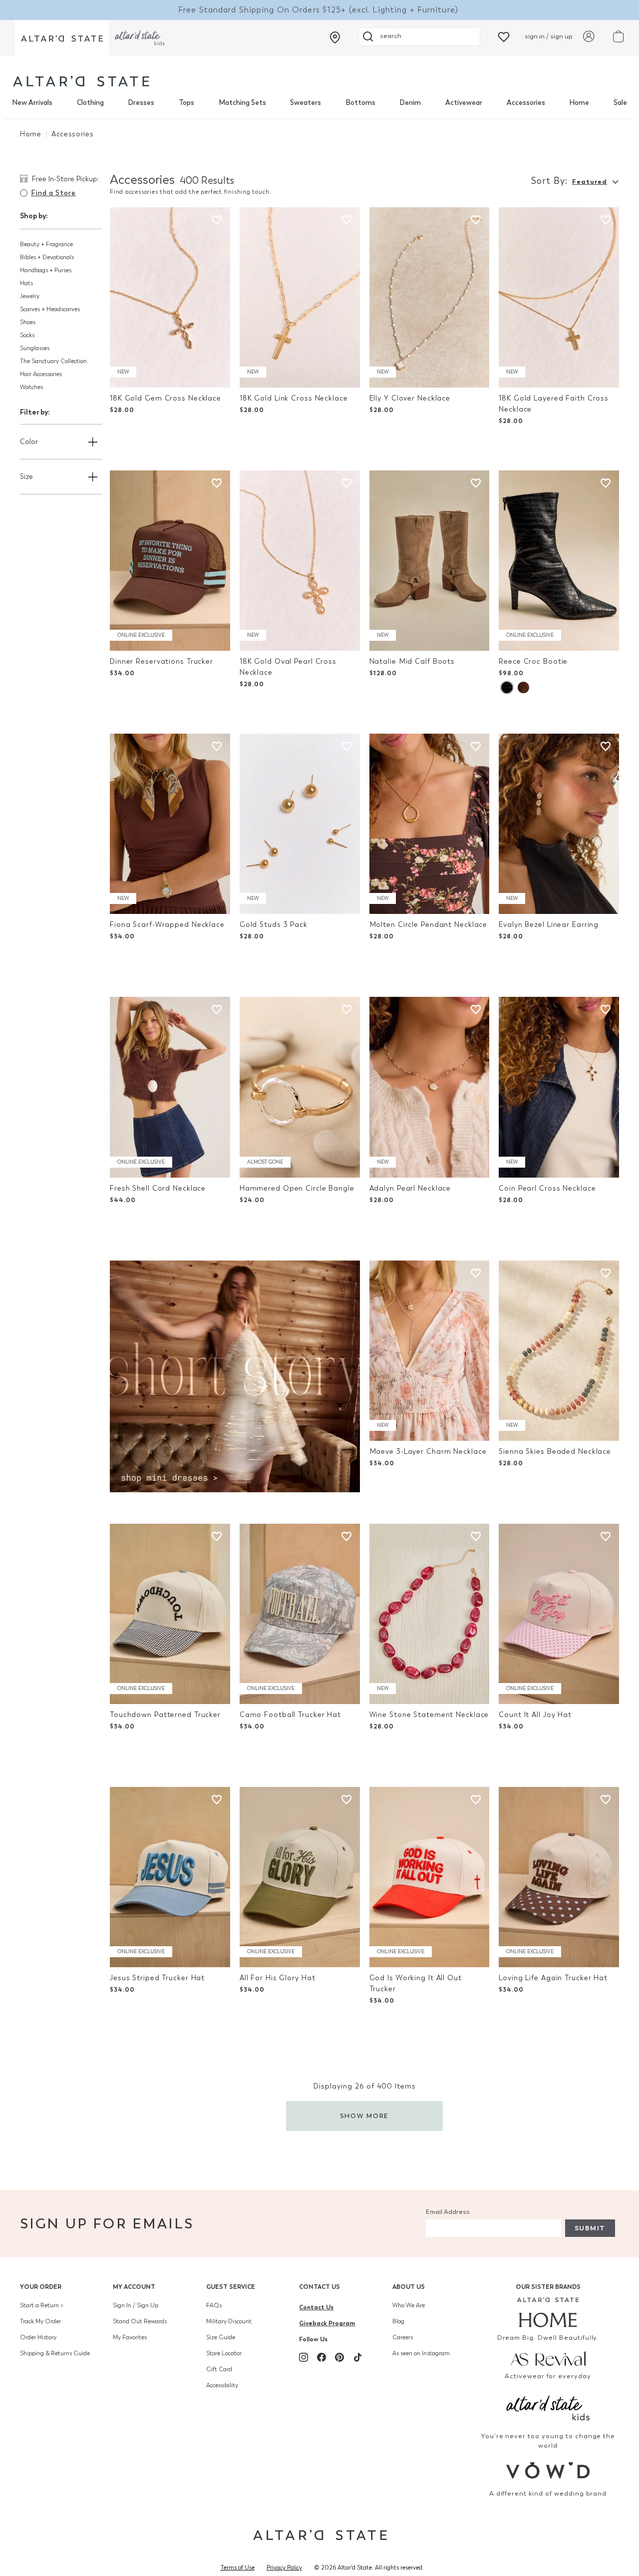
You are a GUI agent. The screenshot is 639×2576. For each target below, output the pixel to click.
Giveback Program (327, 2323)
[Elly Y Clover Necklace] (430, 297)
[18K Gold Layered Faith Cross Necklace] (559, 297)
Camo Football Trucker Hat (290, 1715)
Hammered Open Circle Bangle (297, 1188)
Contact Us (319, 2287)
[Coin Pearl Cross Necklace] (559, 1087)
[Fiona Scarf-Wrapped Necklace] (170, 824)
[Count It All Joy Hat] (559, 1614)
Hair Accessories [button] (41, 374)
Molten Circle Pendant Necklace (429, 925)
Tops (186, 103)
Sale (620, 103)
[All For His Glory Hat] (300, 1877)
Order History (38, 2337)
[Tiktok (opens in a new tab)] (357, 2357)
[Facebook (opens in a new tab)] (321, 2357)
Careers (403, 2337)
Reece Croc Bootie (533, 661)
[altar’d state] (62, 38)
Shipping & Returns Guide (55, 2353)
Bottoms (360, 103)
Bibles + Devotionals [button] (47, 257)
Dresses (141, 103)
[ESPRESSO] (523, 687)
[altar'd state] (81, 81)
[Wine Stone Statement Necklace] (430, 1614)
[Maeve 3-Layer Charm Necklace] (430, 1351)
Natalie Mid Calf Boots (412, 661)
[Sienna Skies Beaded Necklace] (559, 1351)
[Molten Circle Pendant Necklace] (430, 824)
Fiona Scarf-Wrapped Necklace (167, 925)
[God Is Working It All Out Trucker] (430, 1877)
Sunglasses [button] (35, 348)
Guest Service (231, 2287)
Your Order (41, 2287)
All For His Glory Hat (278, 1978)
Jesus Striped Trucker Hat (157, 1978)
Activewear (464, 103)
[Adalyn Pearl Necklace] (430, 1087)
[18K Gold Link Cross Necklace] (300, 297)
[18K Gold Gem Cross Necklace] (170, 297)
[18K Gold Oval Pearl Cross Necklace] (300, 561)
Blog (398, 2321)
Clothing (90, 103)
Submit (590, 2228)
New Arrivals (32, 103)
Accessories (526, 103)
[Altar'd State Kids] (548, 2407)
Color (29, 442)
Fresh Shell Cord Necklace (158, 1188)
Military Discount (229, 2321)
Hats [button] (26, 283)
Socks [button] (27, 335)
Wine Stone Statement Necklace (429, 1715)
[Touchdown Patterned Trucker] (170, 1614)
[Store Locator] (335, 37)
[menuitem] (32, 103)
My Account (134, 2287)
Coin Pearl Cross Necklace (547, 1188)
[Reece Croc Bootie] (559, 561)
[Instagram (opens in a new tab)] (304, 2357)
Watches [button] (31, 387)
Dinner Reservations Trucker (161, 661)
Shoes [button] (28, 322)
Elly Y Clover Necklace (410, 398)
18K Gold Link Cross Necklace (294, 398)
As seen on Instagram (421, 2353)
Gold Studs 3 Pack (274, 925)
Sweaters (306, 103)
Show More (365, 2116)
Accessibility (222, 2385)
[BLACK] (507, 687)
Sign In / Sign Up (136, 2305)
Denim (410, 103)
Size (26, 477)
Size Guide (221, 2337)
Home (579, 103)
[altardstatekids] (140, 38)
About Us (409, 2287)
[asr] (548, 2358)
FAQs (214, 2305)
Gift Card (219, 2369)
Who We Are (409, 2305)
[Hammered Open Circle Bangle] (300, 1087)
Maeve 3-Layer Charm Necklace (428, 1452)
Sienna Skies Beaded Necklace (555, 1452)
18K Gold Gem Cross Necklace (165, 398)
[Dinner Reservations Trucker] (170, 561)
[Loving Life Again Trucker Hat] (559, 1877)
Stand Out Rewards (140, 2321)
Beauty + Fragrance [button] (46, 244)
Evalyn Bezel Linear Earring (549, 925)
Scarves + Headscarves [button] (50, 309)
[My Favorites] (504, 36)
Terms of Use (238, 2568)
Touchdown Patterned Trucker (165, 1715)
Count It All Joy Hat (535, 1715)
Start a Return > (42, 2305)
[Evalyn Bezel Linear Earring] (559, 824)
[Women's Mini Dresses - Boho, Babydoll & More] (235, 1376)
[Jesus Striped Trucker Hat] (170, 1877)
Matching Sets (242, 103)
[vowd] (548, 2470)
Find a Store (53, 193)
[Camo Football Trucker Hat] (300, 1614)
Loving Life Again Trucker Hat (553, 1978)
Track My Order (40, 2321)
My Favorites (130, 2337)
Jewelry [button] (30, 296)
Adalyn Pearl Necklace (410, 1188)
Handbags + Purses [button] (46, 270)
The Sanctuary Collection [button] (53, 361)
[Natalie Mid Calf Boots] (430, 561)
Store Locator (224, 2353)
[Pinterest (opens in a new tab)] (339, 2357)
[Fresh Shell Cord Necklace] (170, 1087)
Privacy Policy (284, 2568)
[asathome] (548, 2312)
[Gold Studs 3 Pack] (300, 824)
